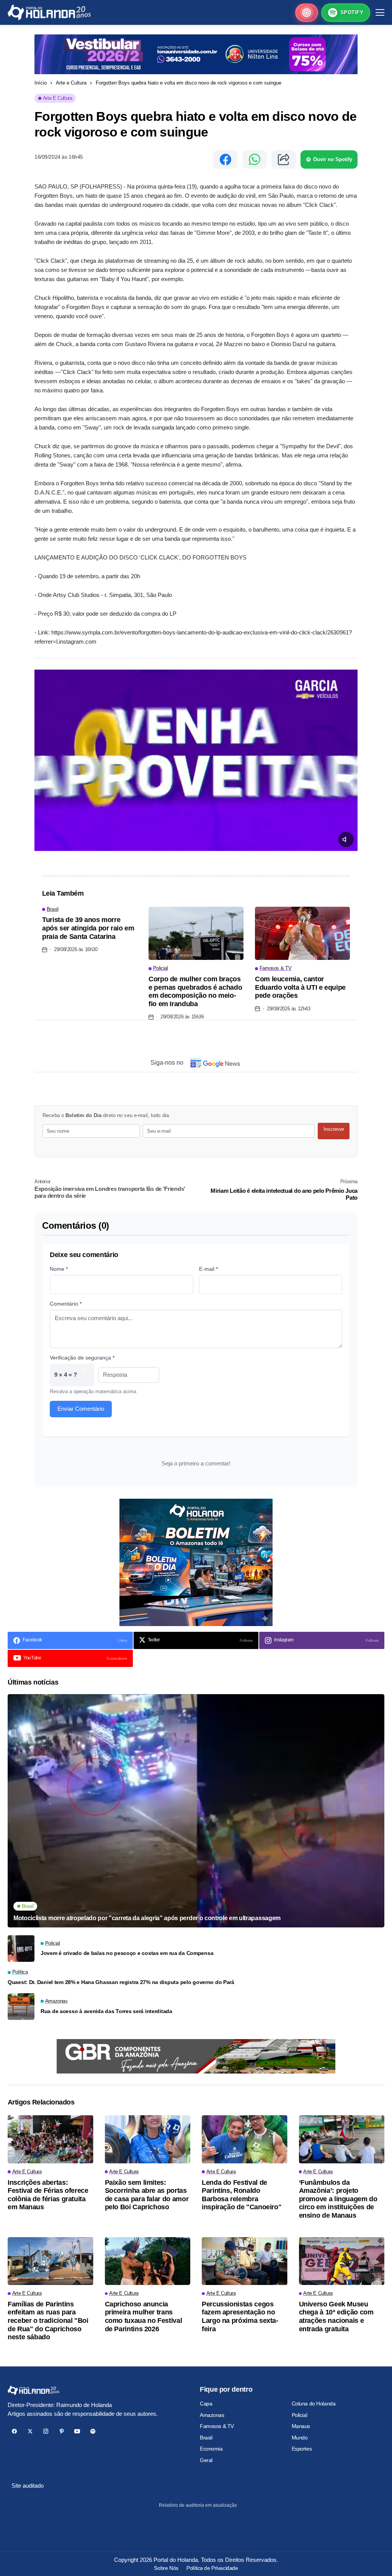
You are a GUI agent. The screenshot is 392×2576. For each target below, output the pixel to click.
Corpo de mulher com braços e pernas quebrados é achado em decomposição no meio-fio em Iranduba (195, 991)
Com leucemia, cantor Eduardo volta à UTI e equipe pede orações (300, 987)
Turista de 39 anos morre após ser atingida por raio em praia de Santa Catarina (88, 928)
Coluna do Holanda (314, 2404)
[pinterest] (61, 2431)
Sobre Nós (166, 2568)
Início (41, 83)
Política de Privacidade (212, 2568)
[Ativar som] (346, 839)
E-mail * (208, 1269)
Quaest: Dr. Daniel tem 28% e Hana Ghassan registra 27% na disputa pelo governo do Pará (121, 1982)
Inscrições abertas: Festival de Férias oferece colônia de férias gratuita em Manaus (48, 2195)
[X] (30, 2431)
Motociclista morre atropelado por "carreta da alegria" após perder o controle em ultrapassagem (147, 1918)
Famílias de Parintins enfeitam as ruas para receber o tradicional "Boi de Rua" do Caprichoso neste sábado (48, 2321)
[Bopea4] (49, 12)
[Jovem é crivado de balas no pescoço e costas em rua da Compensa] (21, 1948)
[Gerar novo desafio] (84, 1375)
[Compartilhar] (284, 159)
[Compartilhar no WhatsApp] (255, 159)
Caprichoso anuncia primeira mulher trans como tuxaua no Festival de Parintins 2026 (144, 2317)
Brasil (206, 2438)
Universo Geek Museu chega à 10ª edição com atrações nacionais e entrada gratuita (336, 2317)
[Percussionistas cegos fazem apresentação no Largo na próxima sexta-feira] (245, 2261)
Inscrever (334, 1129)
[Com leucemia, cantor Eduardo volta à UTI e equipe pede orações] (302, 933)
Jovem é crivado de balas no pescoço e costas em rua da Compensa (127, 1953)
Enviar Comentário (81, 1409)
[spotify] (93, 2431)
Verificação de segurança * (82, 1358)
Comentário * (66, 1304)
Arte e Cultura (71, 83)
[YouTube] (77, 2431)
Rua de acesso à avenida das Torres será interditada (106, 2011)
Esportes (302, 2449)
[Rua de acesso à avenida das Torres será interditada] (21, 2007)
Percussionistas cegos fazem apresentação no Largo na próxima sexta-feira (240, 2317)
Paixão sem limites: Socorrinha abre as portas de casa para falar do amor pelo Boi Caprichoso (147, 2195)
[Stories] (307, 13)
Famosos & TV (217, 2426)
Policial (300, 2415)
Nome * (59, 1269)
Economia (211, 2449)
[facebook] (14, 2431)
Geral (206, 2460)
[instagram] (46, 2431)
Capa (206, 2404)
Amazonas (212, 2415)
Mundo (300, 2438)
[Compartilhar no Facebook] (225, 159)
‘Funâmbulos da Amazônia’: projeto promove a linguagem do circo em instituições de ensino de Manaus (338, 2199)
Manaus (301, 2426)
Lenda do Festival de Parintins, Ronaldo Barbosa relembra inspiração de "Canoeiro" (242, 2195)
